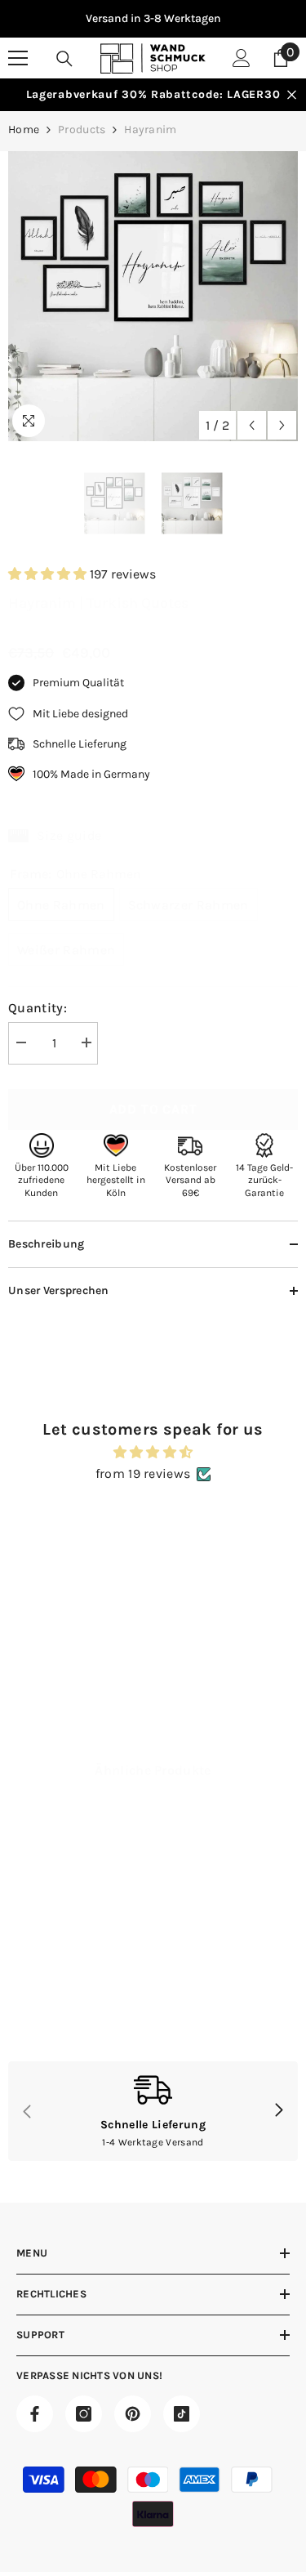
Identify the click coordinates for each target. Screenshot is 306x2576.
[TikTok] (182, 2414)
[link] (79, 2008)
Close (292, 95)
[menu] (18, 58)
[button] (252, 425)
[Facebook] (35, 2414)
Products (82, 129)
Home (24, 129)
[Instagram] (84, 2414)
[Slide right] (278, 2111)
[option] (153, 19)
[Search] (64, 59)
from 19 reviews (143, 1473)
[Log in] (242, 58)
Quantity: (38, 1008)
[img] (153, 1452)
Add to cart (153, 1109)
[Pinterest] (133, 2414)
